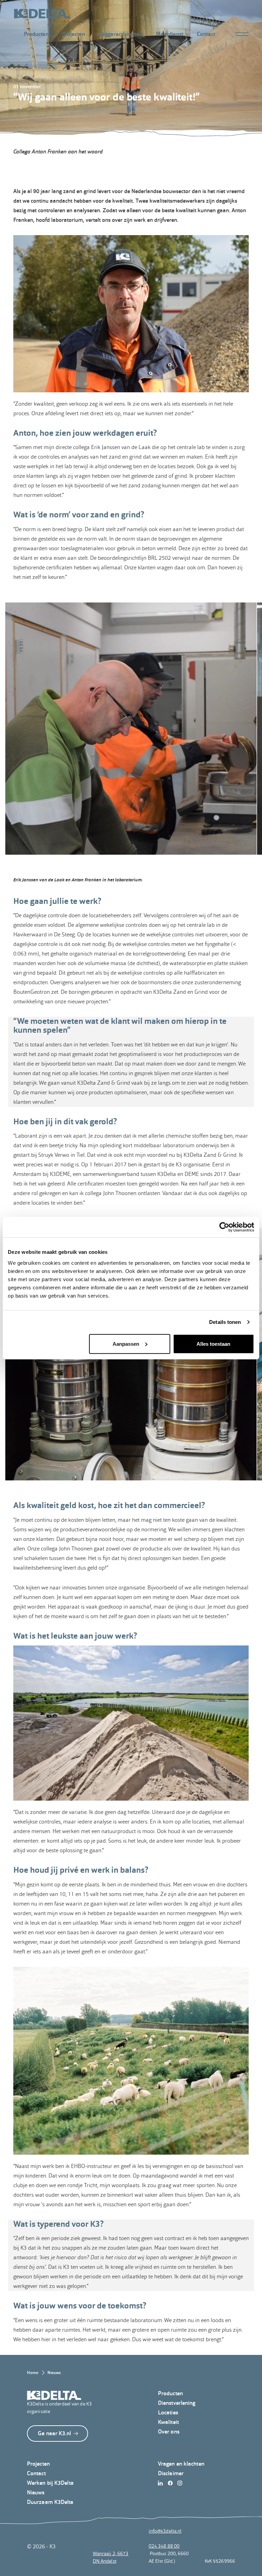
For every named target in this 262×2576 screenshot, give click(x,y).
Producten (36, 34)
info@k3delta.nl (165, 2531)
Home (33, 2373)
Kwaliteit (168, 2422)
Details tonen (225, 1322)
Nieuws (54, 2373)
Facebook (172, 2483)
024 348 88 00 (164, 2546)
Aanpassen (126, 1344)
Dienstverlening (177, 2403)
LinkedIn (162, 2483)
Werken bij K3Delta (50, 2483)
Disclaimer (171, 2473)
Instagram (182, 2483)
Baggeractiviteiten (120, 34)
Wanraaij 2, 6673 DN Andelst (111, 2557)
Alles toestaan (213, 1344)
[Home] (42, 14)
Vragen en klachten (181, 2464)
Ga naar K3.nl (54, 2433)
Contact (206, 34)
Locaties (168, 2412)
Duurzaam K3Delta (50, 2502)
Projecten (74, 34)
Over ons (169, 2432)
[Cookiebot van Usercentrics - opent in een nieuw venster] (224, 1227)
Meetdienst (170, 34)
